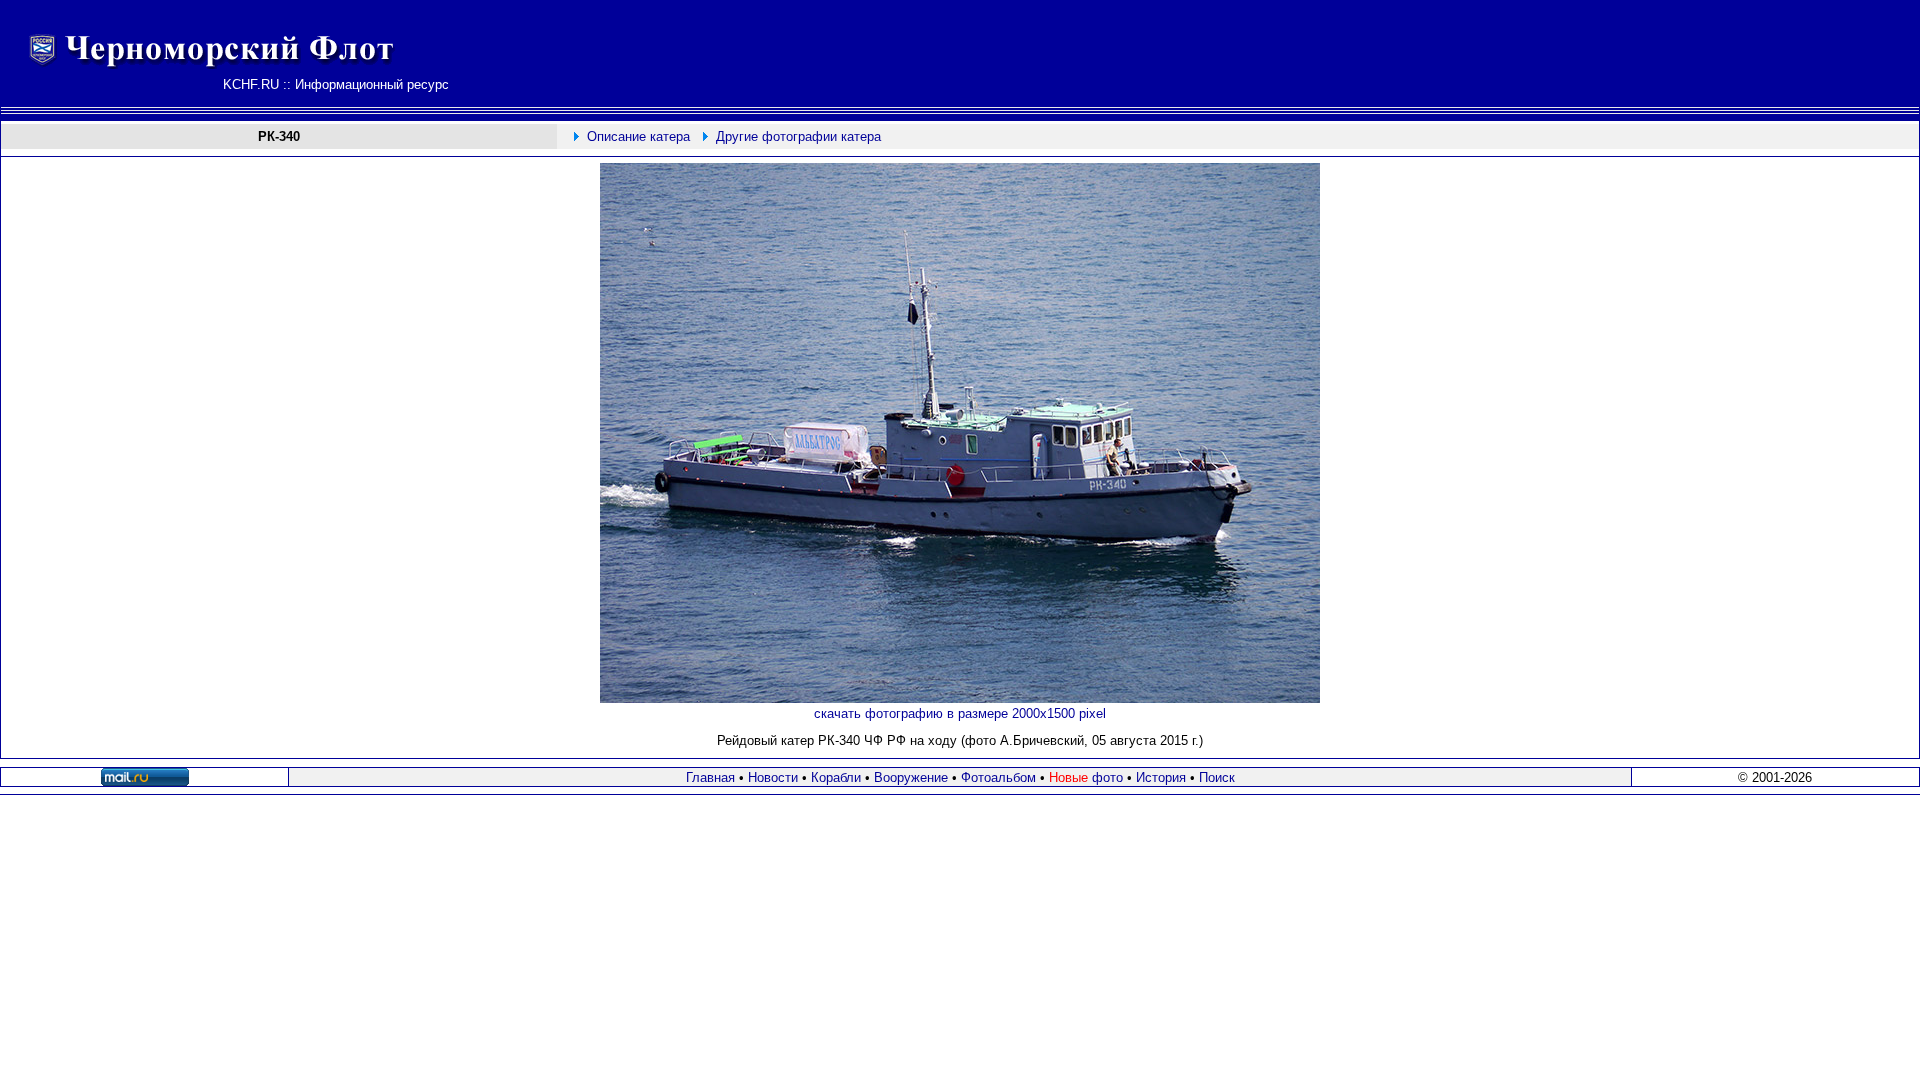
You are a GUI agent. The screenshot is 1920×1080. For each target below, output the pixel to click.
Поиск (1217, 777)
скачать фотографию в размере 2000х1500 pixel (960, 713)
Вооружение (911, 777)
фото (1086, 777)
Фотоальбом (998, 777)
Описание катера (638, 136)
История (1161, 777)
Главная (710, 777)
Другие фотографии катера (798, 136)
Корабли (836, 777)
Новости (773, 777)
